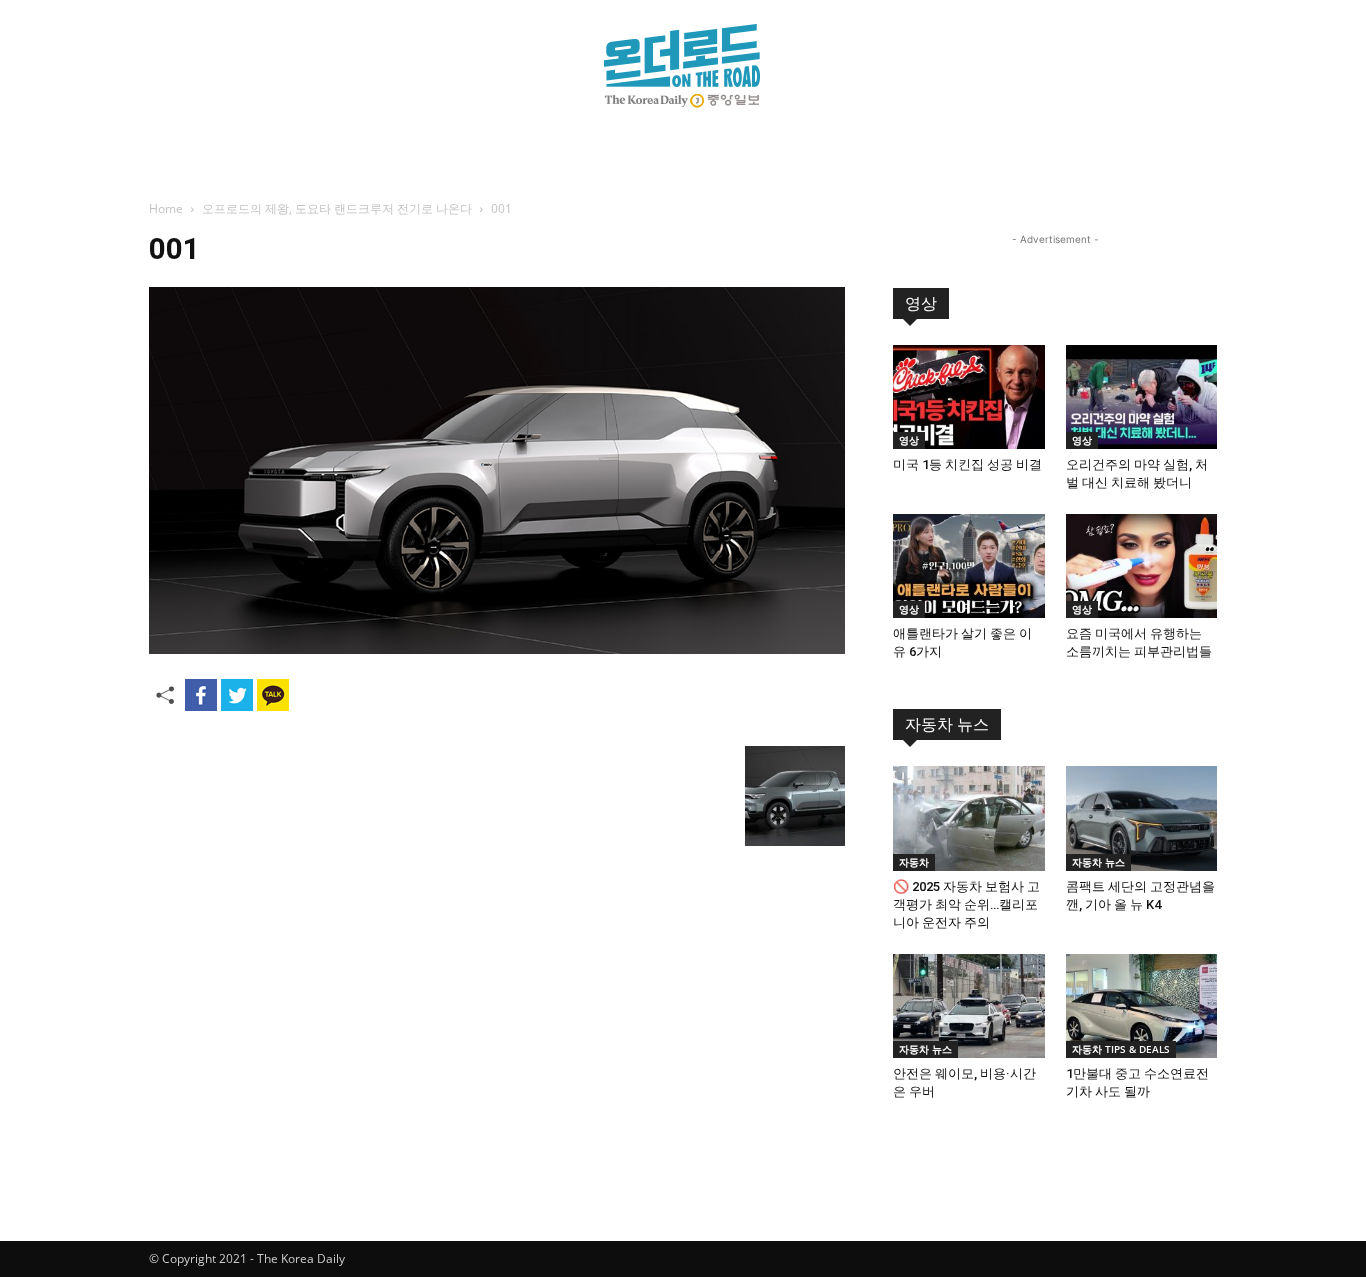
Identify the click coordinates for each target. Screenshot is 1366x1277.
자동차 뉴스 (947, 724)
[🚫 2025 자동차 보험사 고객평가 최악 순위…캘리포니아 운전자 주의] (969, 818)
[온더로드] (683, 66)
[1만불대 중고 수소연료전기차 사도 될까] (1142, 1006)
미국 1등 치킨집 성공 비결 (967, 464)
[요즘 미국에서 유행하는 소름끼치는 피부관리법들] (1142, 566)
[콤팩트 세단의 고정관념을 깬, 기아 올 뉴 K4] (1142, 818)
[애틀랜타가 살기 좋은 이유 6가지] (969, 566)
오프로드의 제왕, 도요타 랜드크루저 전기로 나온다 (337, 208)
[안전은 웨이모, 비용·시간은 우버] (969, 1006)
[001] (497, 648)
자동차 (914, 862)
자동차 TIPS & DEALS (1121, 1049)
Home (166, 208)
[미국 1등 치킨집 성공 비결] (969, 397)
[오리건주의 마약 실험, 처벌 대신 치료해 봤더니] (1142, 397)
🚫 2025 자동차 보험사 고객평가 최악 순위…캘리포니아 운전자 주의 (966, 904)
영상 (921, 303)
